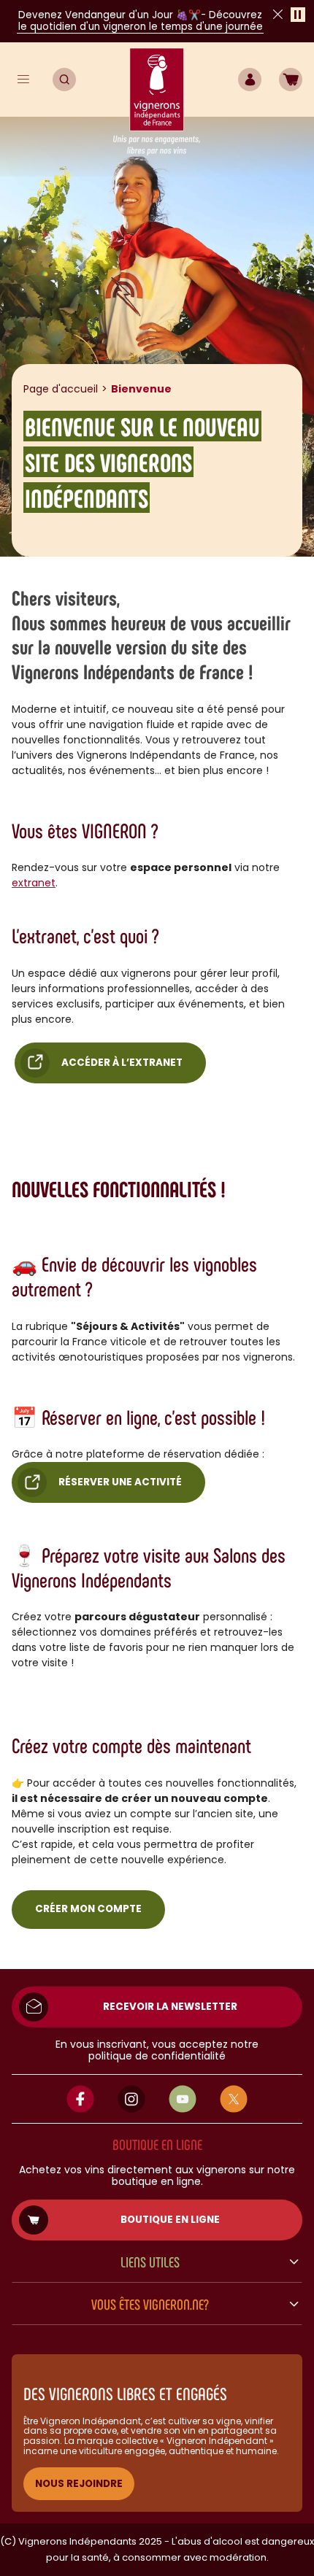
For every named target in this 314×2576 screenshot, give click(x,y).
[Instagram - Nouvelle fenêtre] (131, 2099)
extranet (34, 883)
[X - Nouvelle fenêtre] (234, 2099)
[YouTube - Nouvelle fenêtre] (183, 2099)
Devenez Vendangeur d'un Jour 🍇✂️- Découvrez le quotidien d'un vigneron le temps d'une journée (141, 21)
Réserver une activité (120, 1482)
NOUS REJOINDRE (79, 2484)
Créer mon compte (88, 1909)
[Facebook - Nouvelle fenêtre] (80, 2099)
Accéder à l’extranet (122, 1063)
